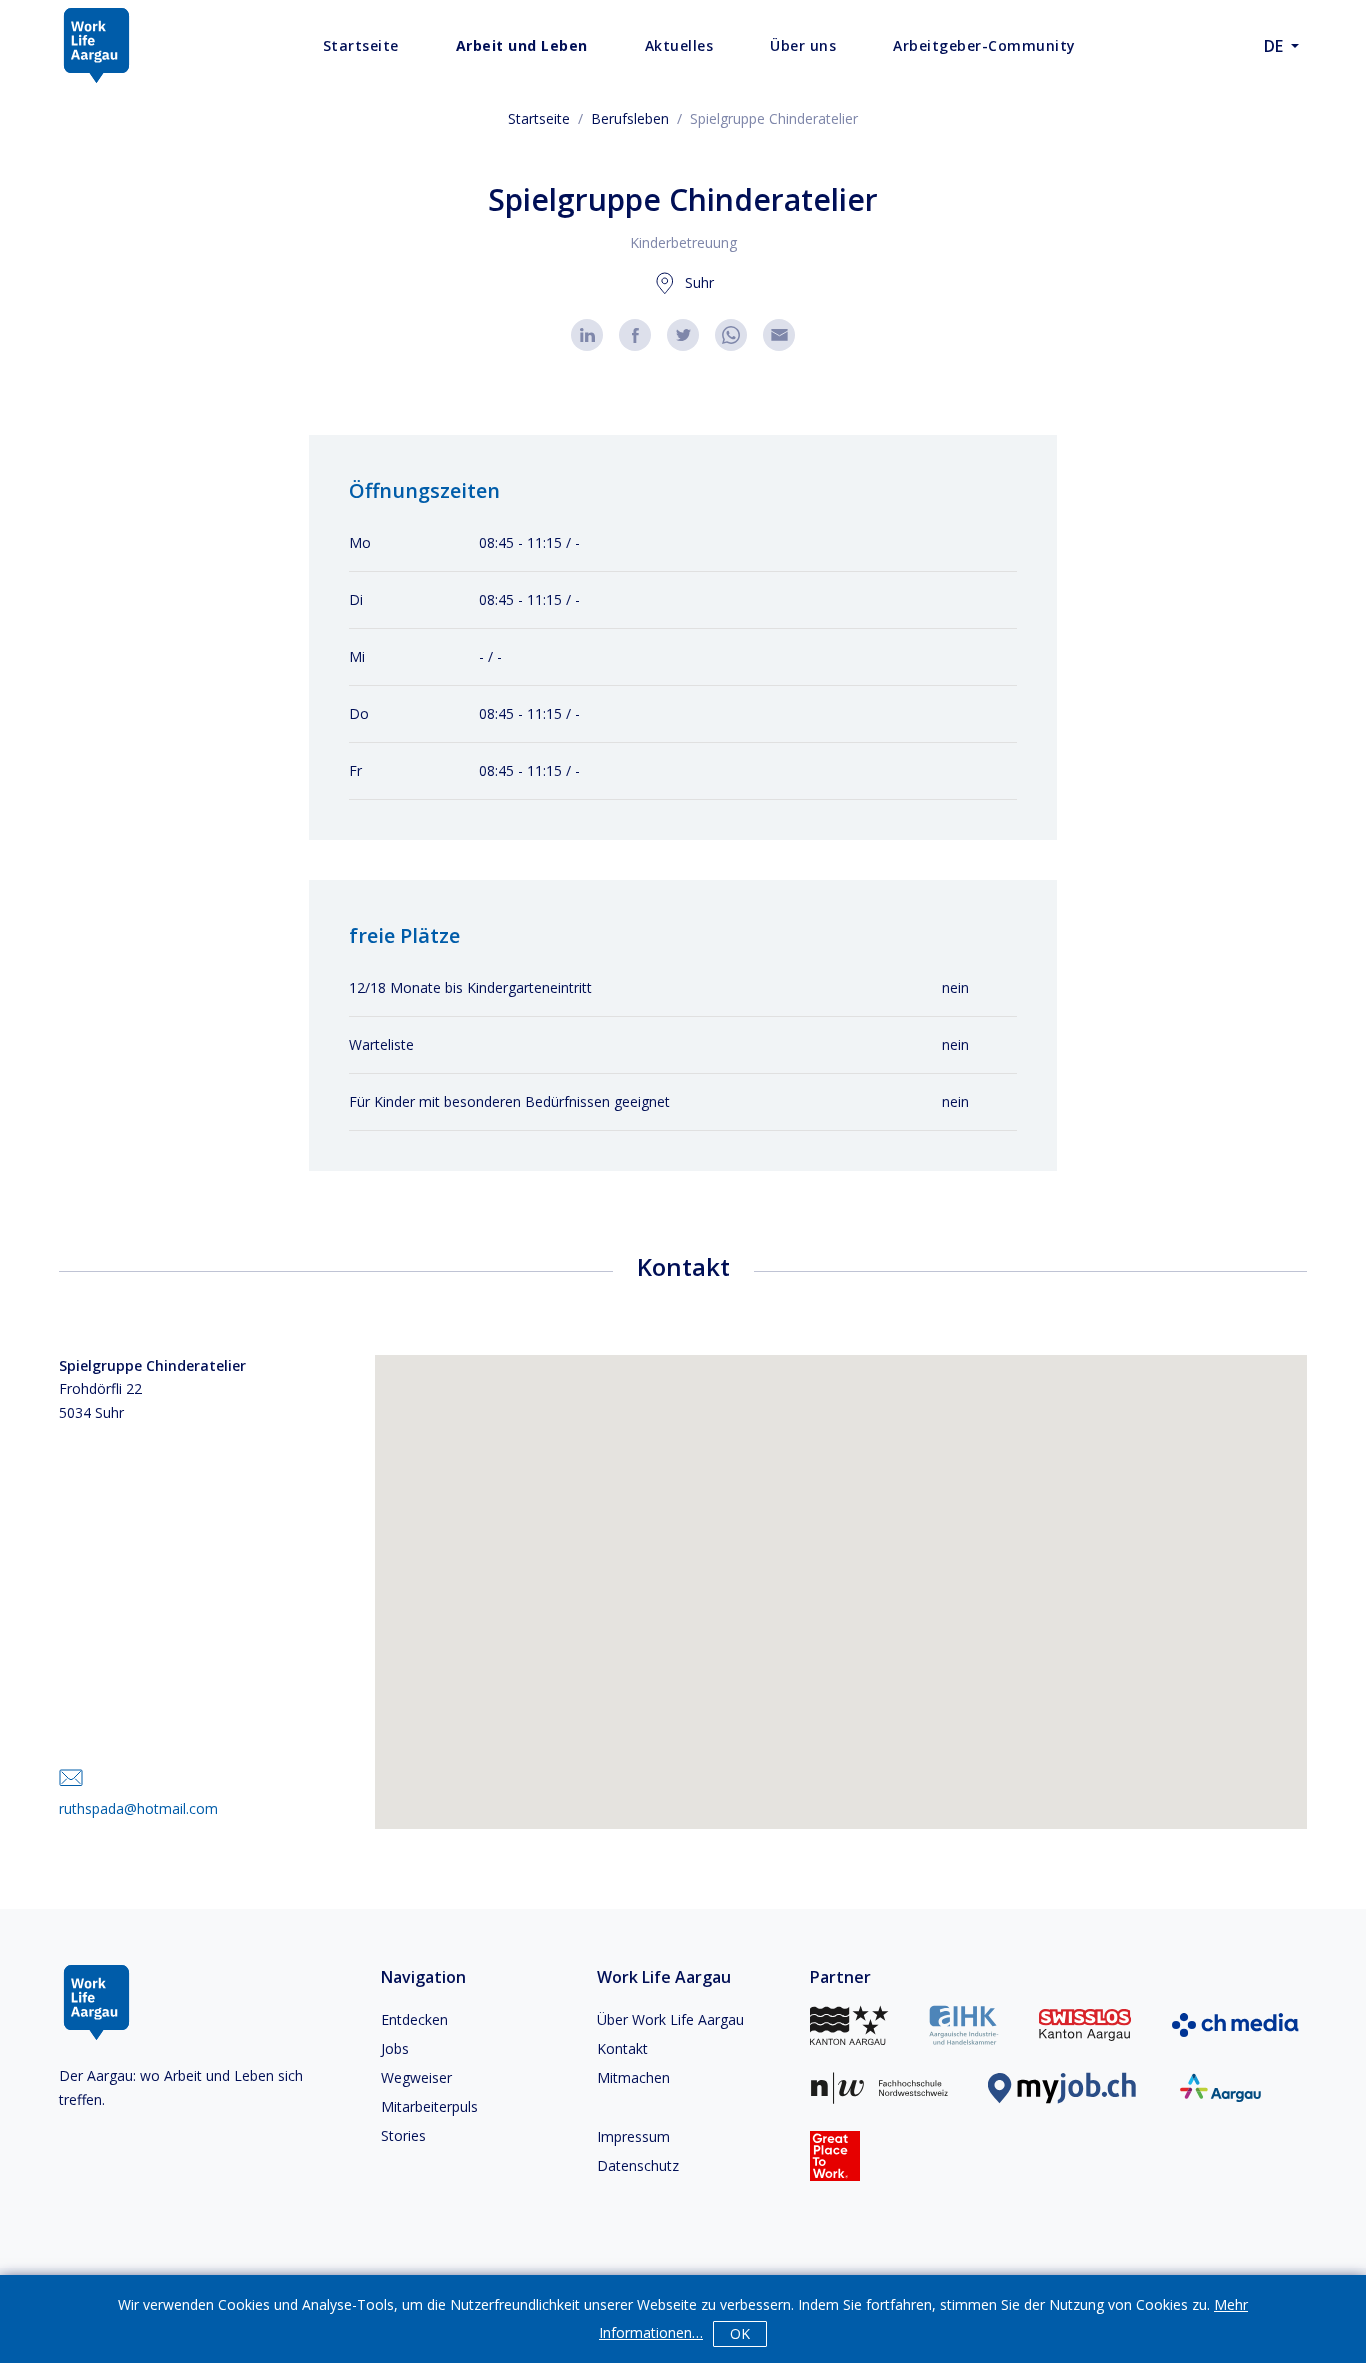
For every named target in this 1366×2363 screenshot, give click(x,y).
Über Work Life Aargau (670, 2019)
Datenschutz (638, 2165)
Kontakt (622, 2048)
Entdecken (414, 2019)
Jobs (395, 2048)
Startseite (539, 118)
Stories (403, 2135)
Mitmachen (633, 2077)
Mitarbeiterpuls (429, 2106)
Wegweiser (416, 2077)
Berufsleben (630, 118)
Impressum (633, 2136)
